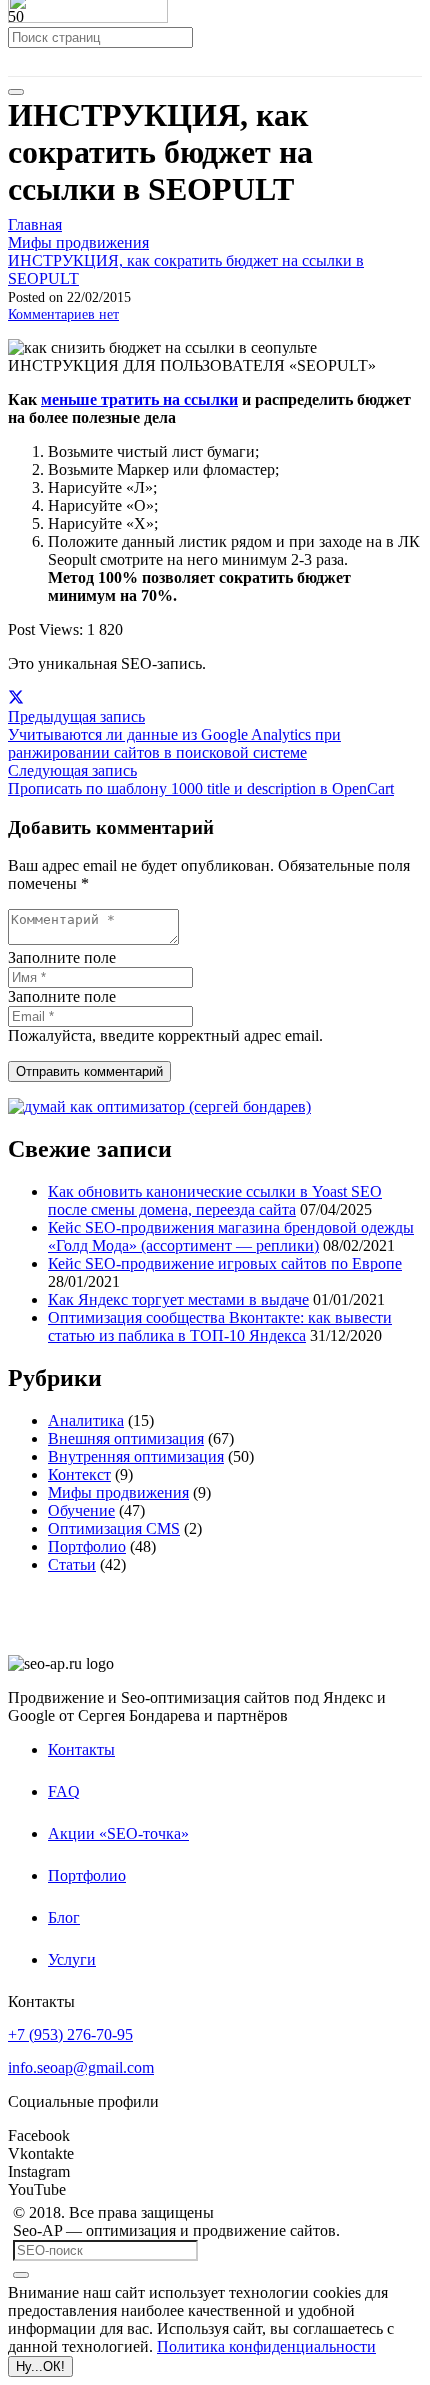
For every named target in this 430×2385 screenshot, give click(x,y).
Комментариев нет (63, 314)
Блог (64, 1917)
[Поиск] (21, 2275)
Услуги (72, 1959)
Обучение (81, 1510)
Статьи (72, 1564)
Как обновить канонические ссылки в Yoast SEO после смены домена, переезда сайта (215, 1200)
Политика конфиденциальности (266, 2346)
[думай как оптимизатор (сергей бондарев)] (159, 1106)
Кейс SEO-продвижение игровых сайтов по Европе (225, 1263)
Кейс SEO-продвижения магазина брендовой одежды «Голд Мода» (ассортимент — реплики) (231, 1236)
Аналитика (86, 1420)
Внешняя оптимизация (126, 1438)
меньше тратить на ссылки (139, 399)
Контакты (81, 1749)
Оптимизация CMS (114, 1528)
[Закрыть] (16, 92)
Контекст (79, 1474)
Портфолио (87, 1546)
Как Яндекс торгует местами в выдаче (178, 1299)
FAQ (64, 1791)
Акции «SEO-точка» (118, 1833)
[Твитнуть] (16, 698)
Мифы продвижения (118, 1492)
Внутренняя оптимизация (136, 1456)
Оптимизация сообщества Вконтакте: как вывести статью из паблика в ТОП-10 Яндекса (220, 1326)
